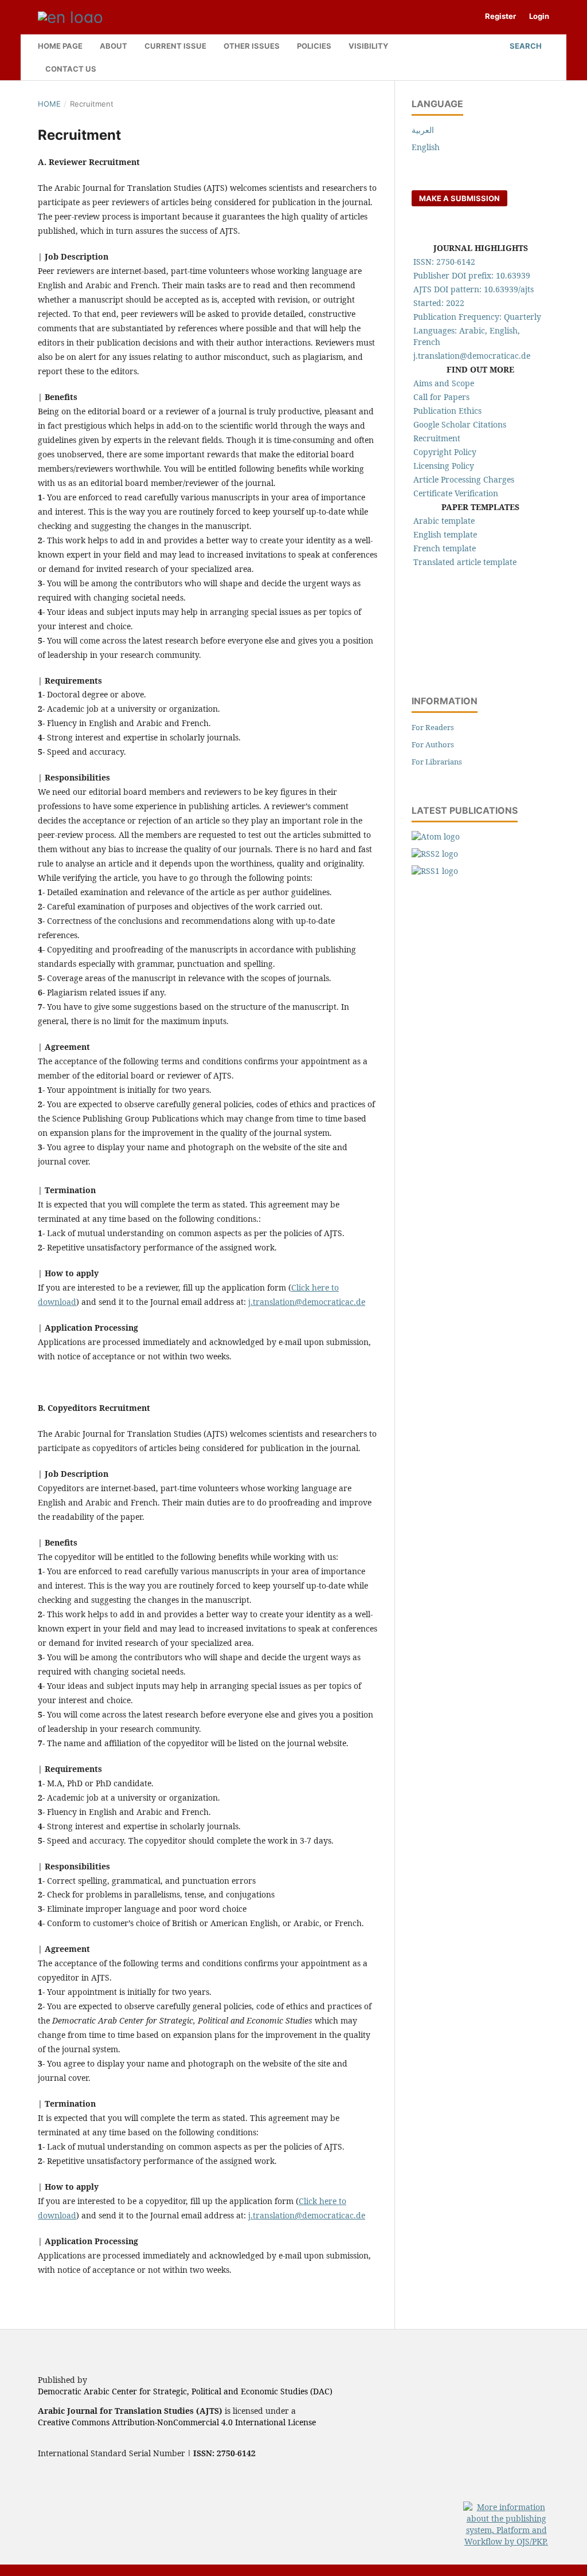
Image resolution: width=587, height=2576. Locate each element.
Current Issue (175, 46)
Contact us (71, 69)
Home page (60, 46)
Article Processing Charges (464, 479)
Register (500, 16)
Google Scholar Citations (460, 424)
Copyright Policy (445, 452)
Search (525, 46)
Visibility (368, 46)
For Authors (433, 744)
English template (445, 534)
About (114, 46)
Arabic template (444, 521)
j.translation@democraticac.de (307, 1302)
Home (49, 104)
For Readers (433, 727)
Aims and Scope (444, 383)
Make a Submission (459, 198)
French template (445, 548)
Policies (314, 46)
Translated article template (465, 562)
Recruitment (437, 438)
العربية (423, 130)
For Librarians (437, 762)
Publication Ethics (447, 411)
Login (539, 16)
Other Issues (252, 46)
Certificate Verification (456, 493)
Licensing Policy (444, 466)
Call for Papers (441, 397)
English (426, 147)
